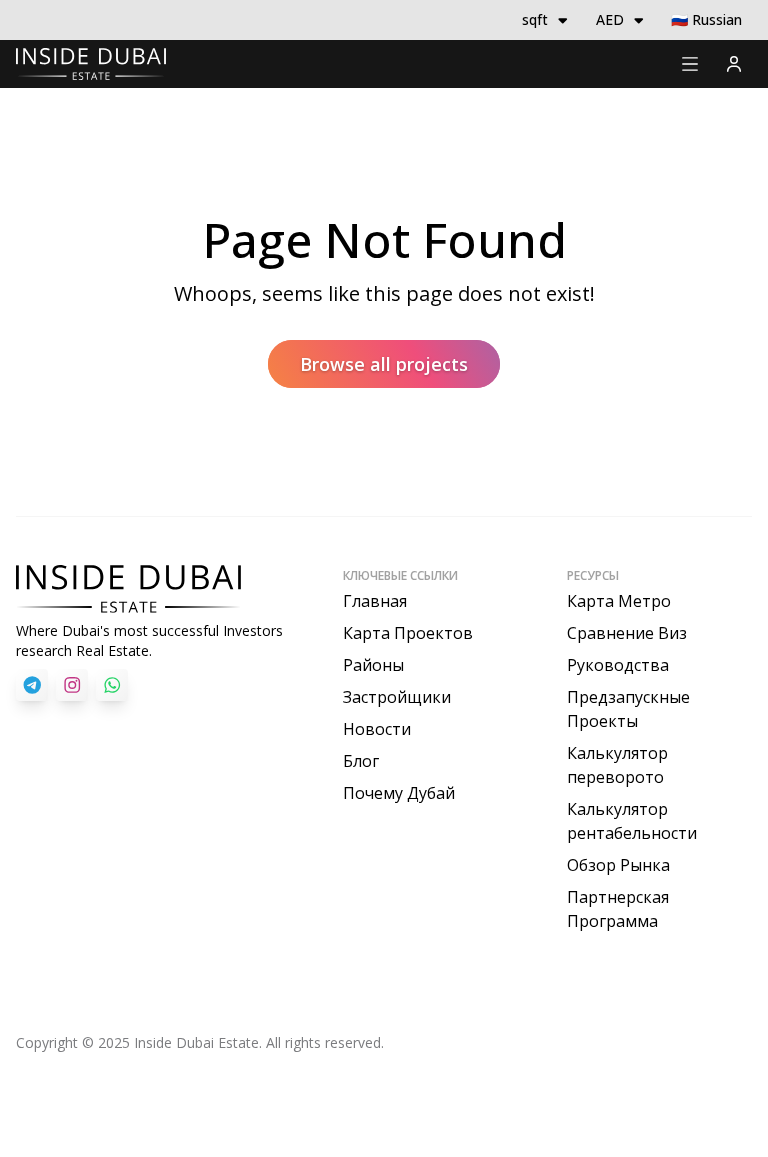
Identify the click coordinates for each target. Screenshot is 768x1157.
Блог (361, 761)
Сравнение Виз (627, 633)
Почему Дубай (399, 793)
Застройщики (397, 697)
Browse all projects (384, 364)
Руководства (618, 665)
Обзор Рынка (618, 865)
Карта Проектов (408, 633)
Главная (375, 601)
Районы (373, 665)
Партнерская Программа (618, 909)
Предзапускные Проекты (628, 709)
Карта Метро (619, 601)
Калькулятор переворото (617, 765)
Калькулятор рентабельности (632, 821)
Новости (377, 729)
